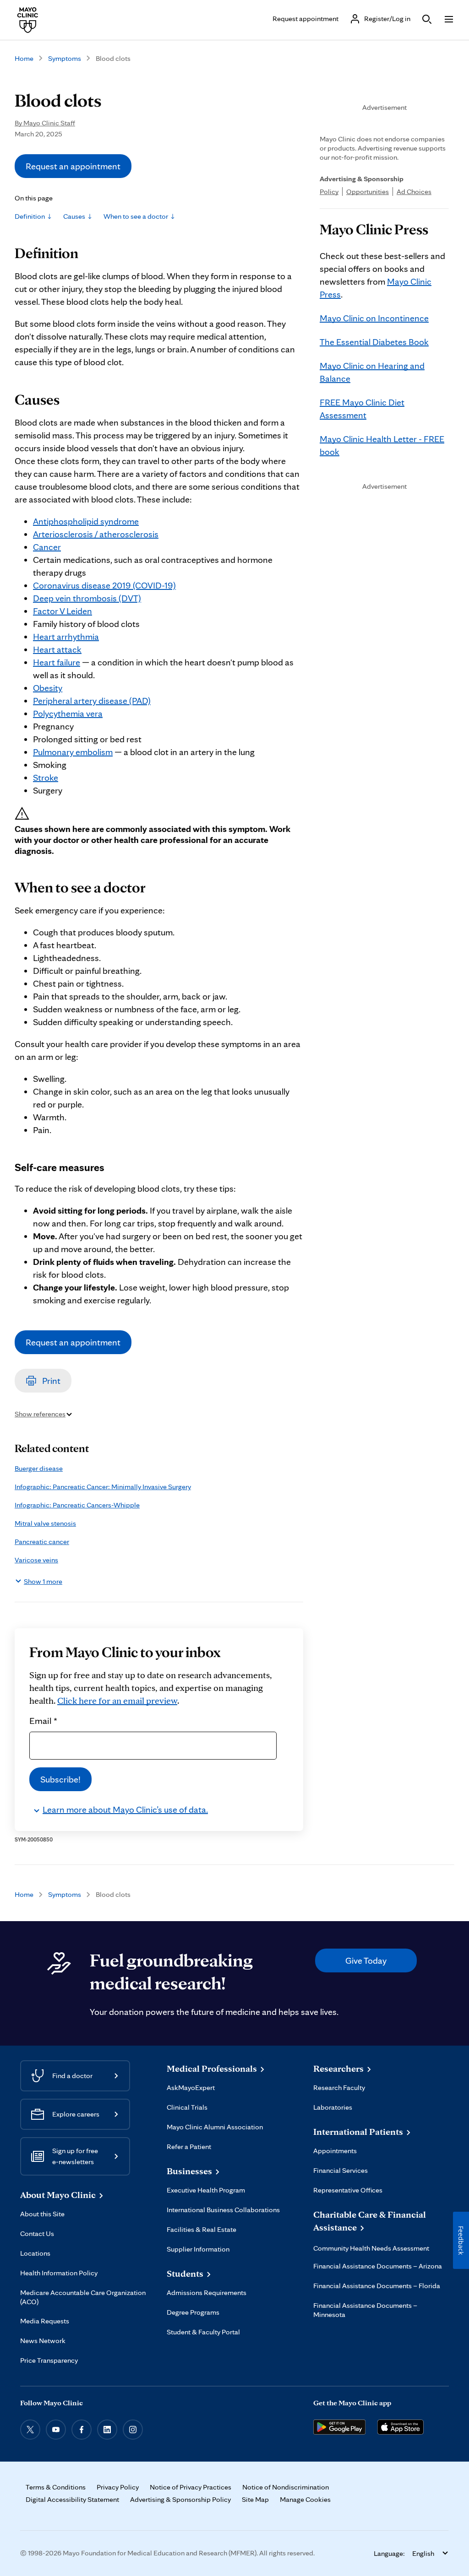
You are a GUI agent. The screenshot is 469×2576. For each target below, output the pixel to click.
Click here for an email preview (117, 1701)
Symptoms (65, 58)
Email (43, 1720)
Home (24, 58)
